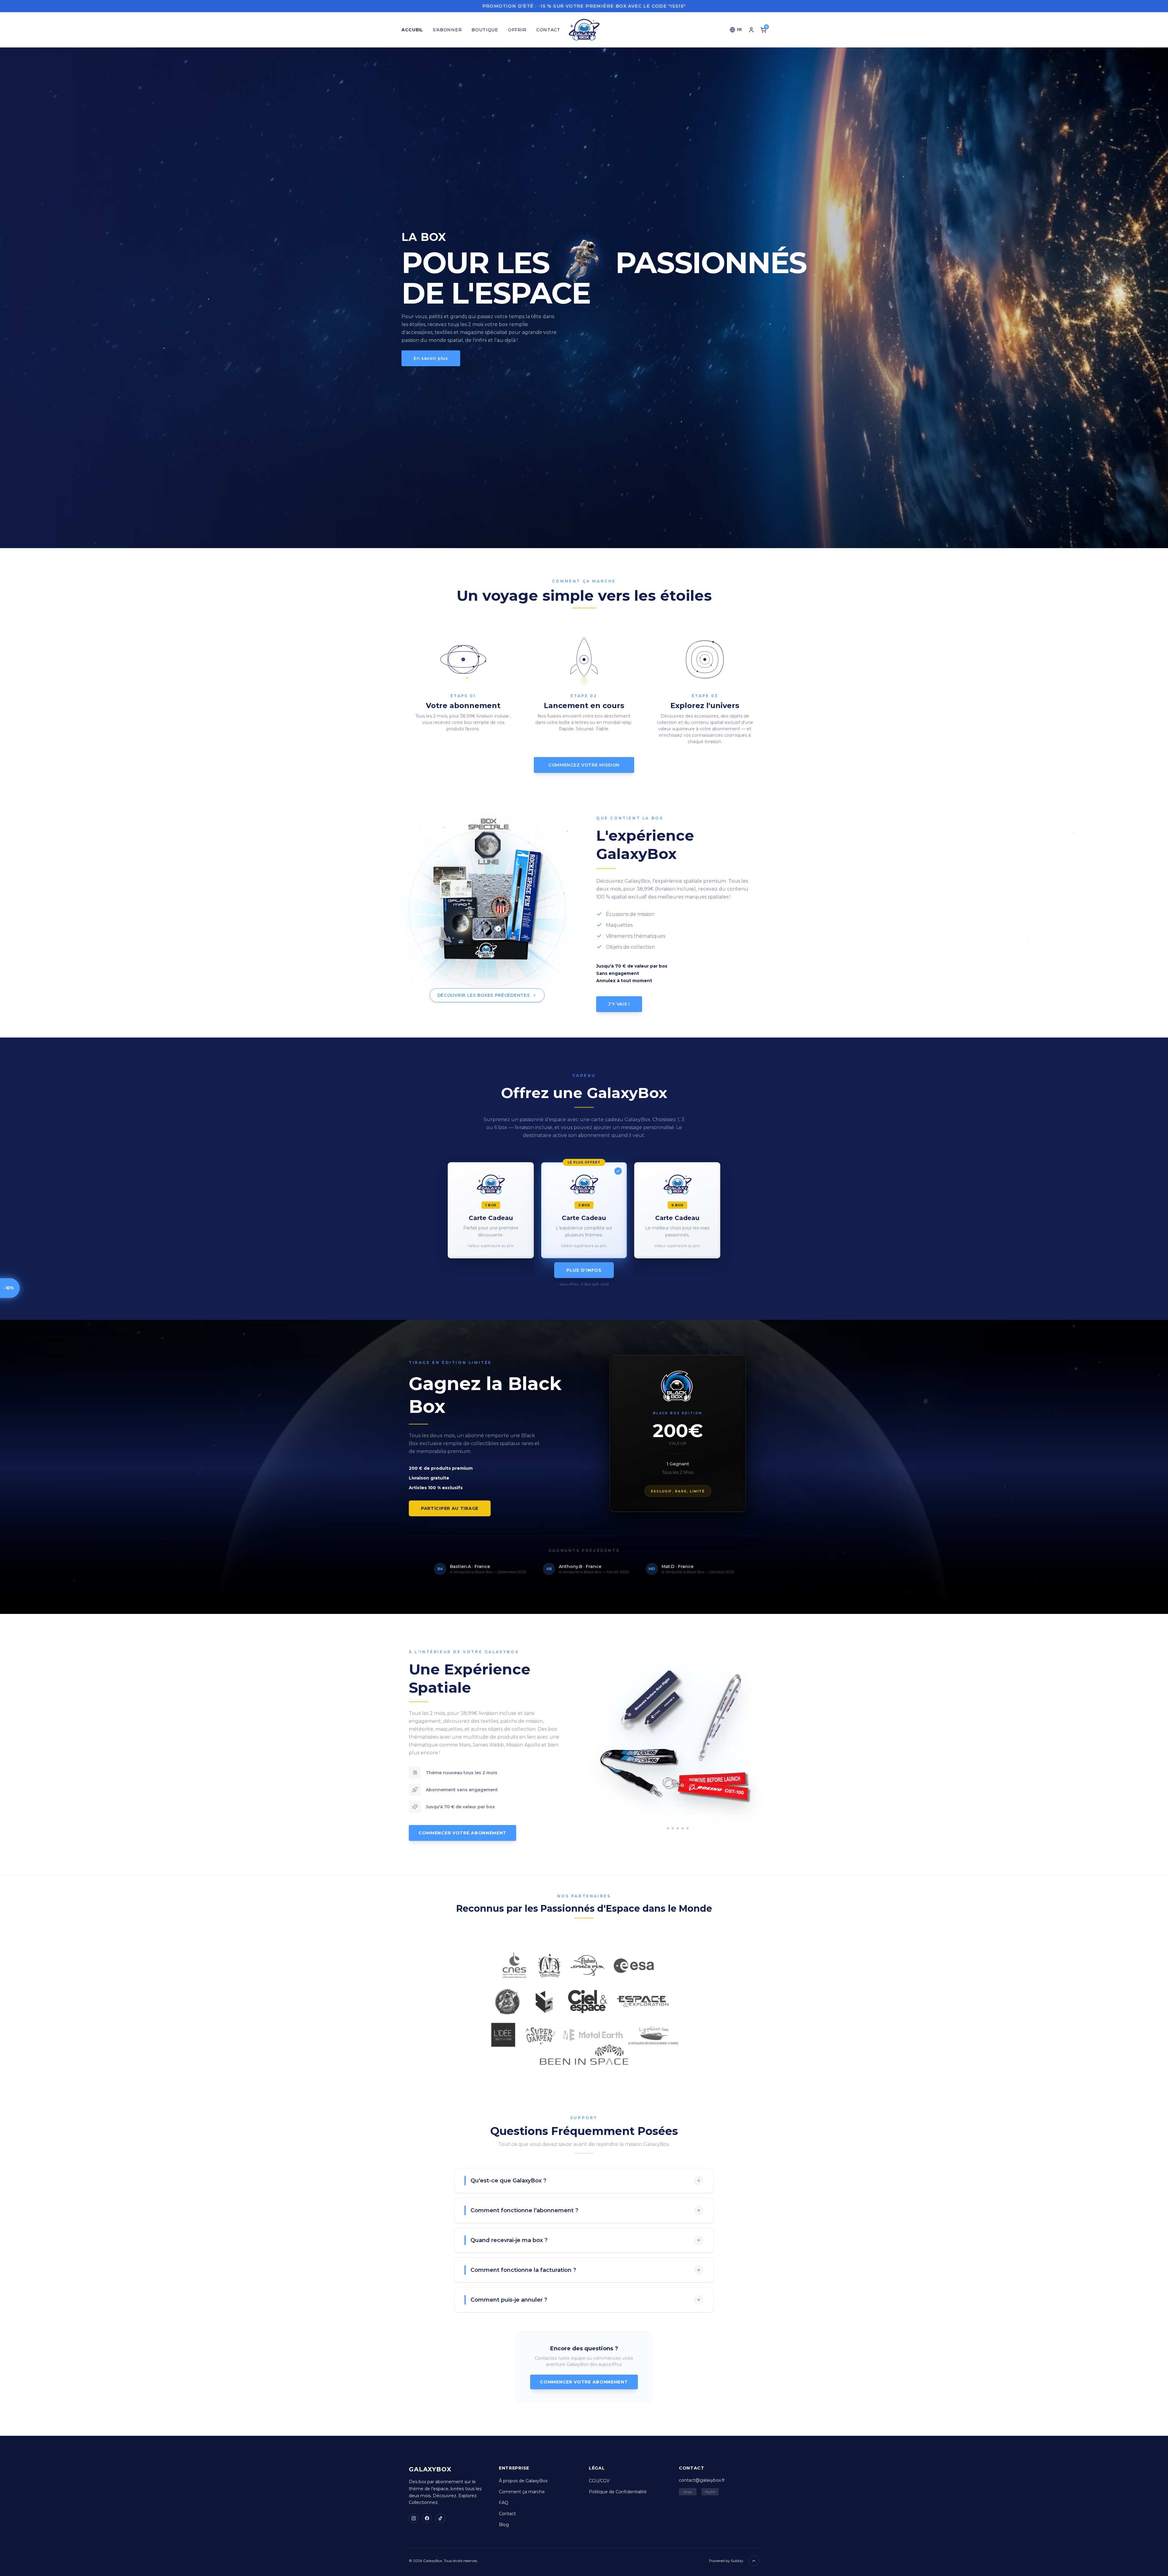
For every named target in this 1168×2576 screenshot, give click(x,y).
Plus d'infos (584, 1269)
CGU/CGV (599, 2481)
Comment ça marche (522, 2492)
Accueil (412, 30)
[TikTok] (440, 2518)
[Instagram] (414, 2518)
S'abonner (447, 30)
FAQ (504, 2503)
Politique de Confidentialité (618, 2492)
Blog (504, 2525)
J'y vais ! (619, 996)
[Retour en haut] (754, 2561)
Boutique (485, 30)
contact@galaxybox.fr (702, 2480)
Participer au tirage (450, 1508)
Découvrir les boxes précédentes (487, 995)
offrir (517, 30)
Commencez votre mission (584, 765)
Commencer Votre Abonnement (462, 1833)
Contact (548, 30)
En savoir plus (431, 358)
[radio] (491, 1201)
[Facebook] (427, 2518)
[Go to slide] (668, 1828)
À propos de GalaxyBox (523, 2481)
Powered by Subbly (726, 2561)
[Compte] (751, 30)
